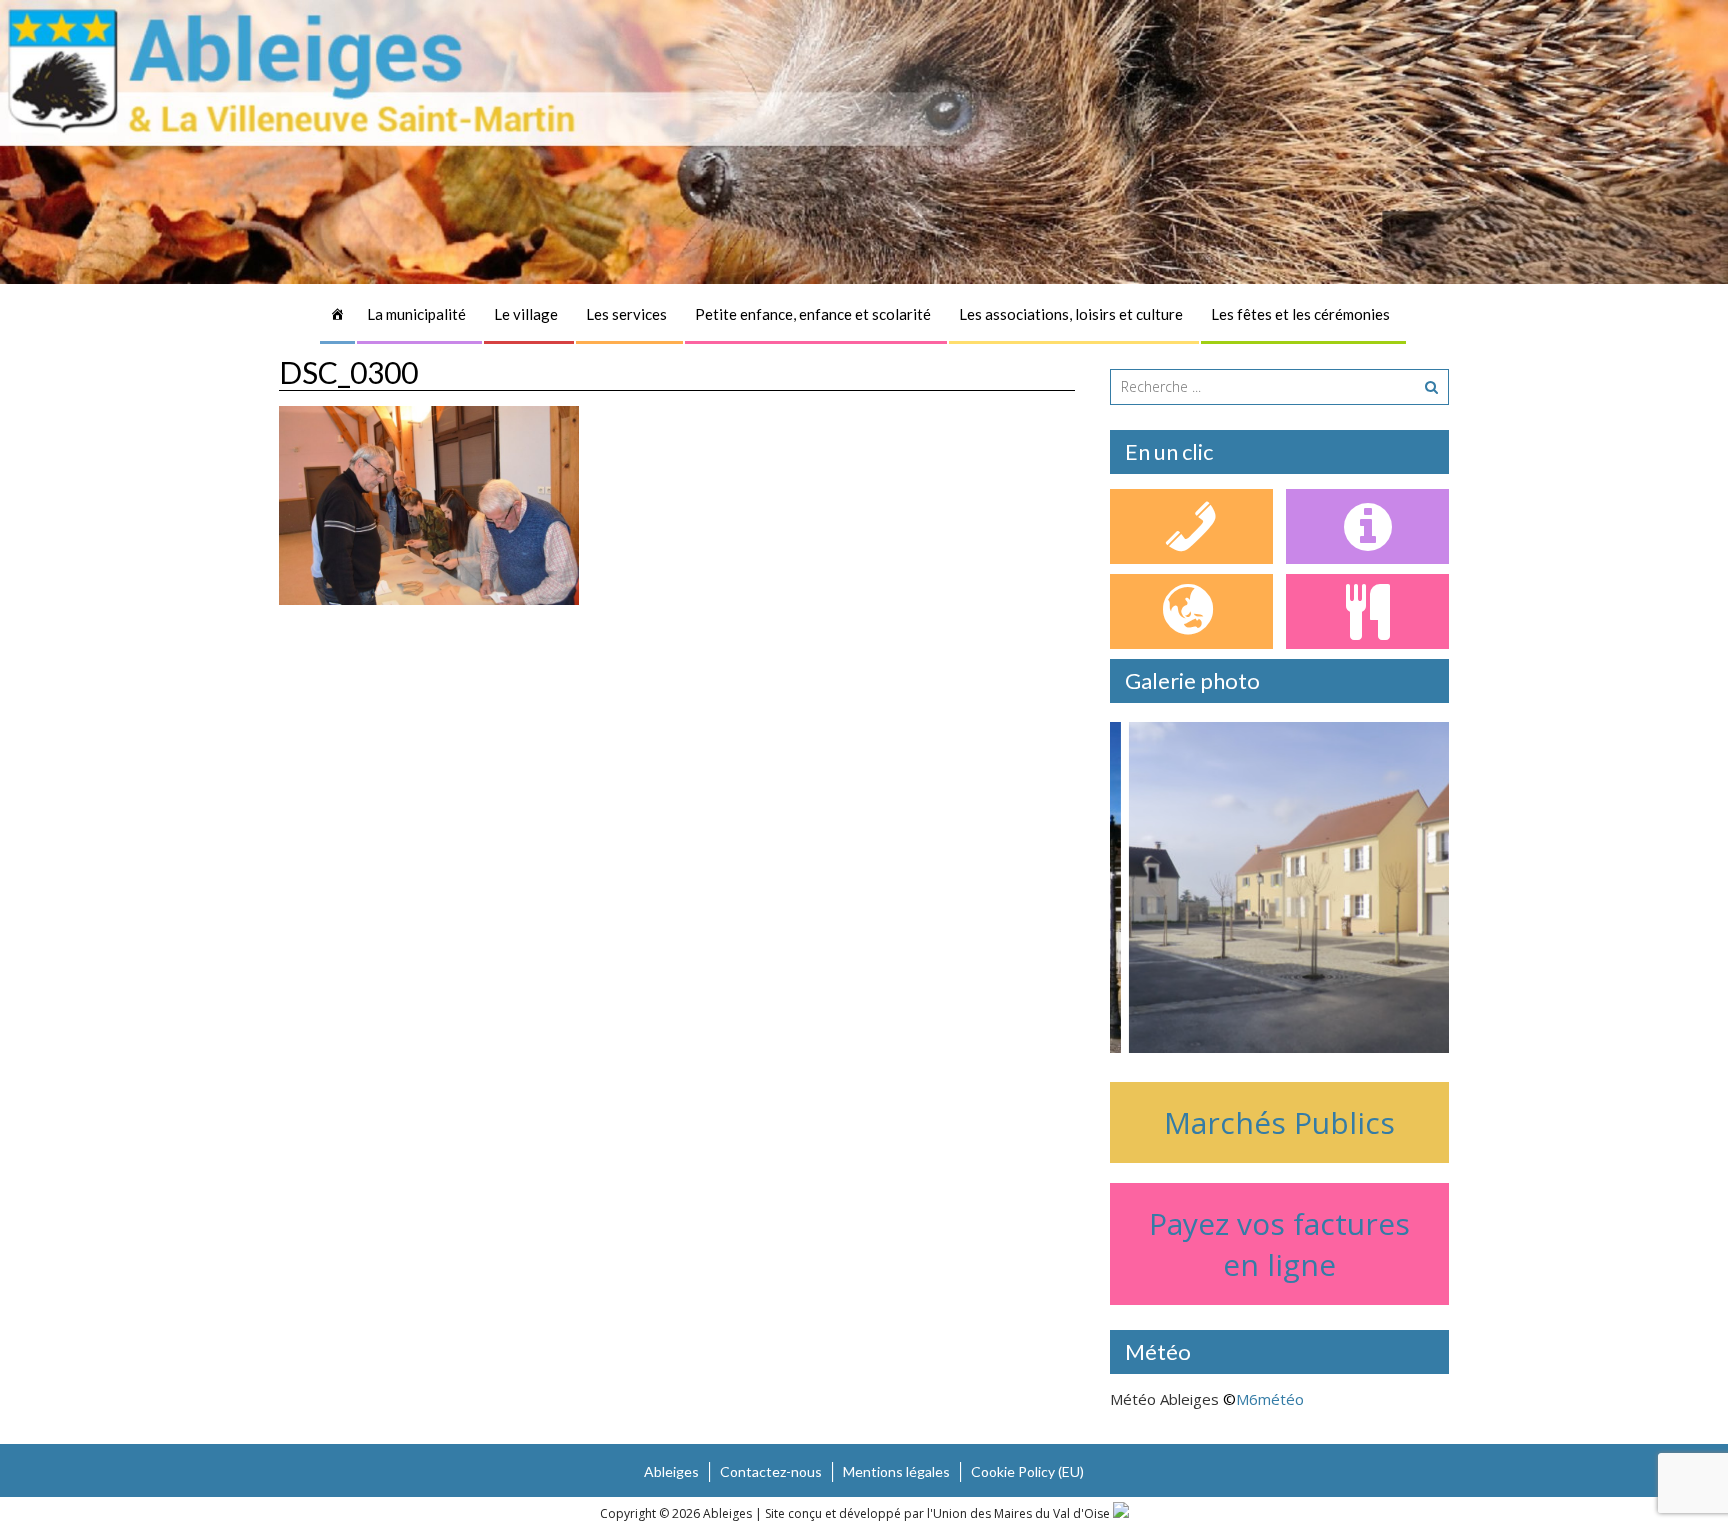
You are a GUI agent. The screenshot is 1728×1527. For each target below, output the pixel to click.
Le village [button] (526, 314)
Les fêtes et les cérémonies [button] (1300, 314)
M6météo (1270, 1399)
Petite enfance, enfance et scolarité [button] (813, 314)
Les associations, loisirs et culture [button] (1071, 314)
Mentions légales (896, 1471)
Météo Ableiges (1164, 1399)
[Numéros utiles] (1191, 526)
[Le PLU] (1191, 611)
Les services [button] (626, 314)
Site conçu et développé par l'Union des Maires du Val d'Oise (937, 1513)
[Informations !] (1367, 526)
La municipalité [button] (416, 314)
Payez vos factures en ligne (1279, 1244)
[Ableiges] (337, 314)
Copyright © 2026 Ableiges (677, 1513)
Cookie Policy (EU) (1027, 1471)
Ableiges (671, 1471)
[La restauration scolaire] (1367, 611)
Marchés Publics (1279, 1122)
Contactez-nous (771, 1471)
